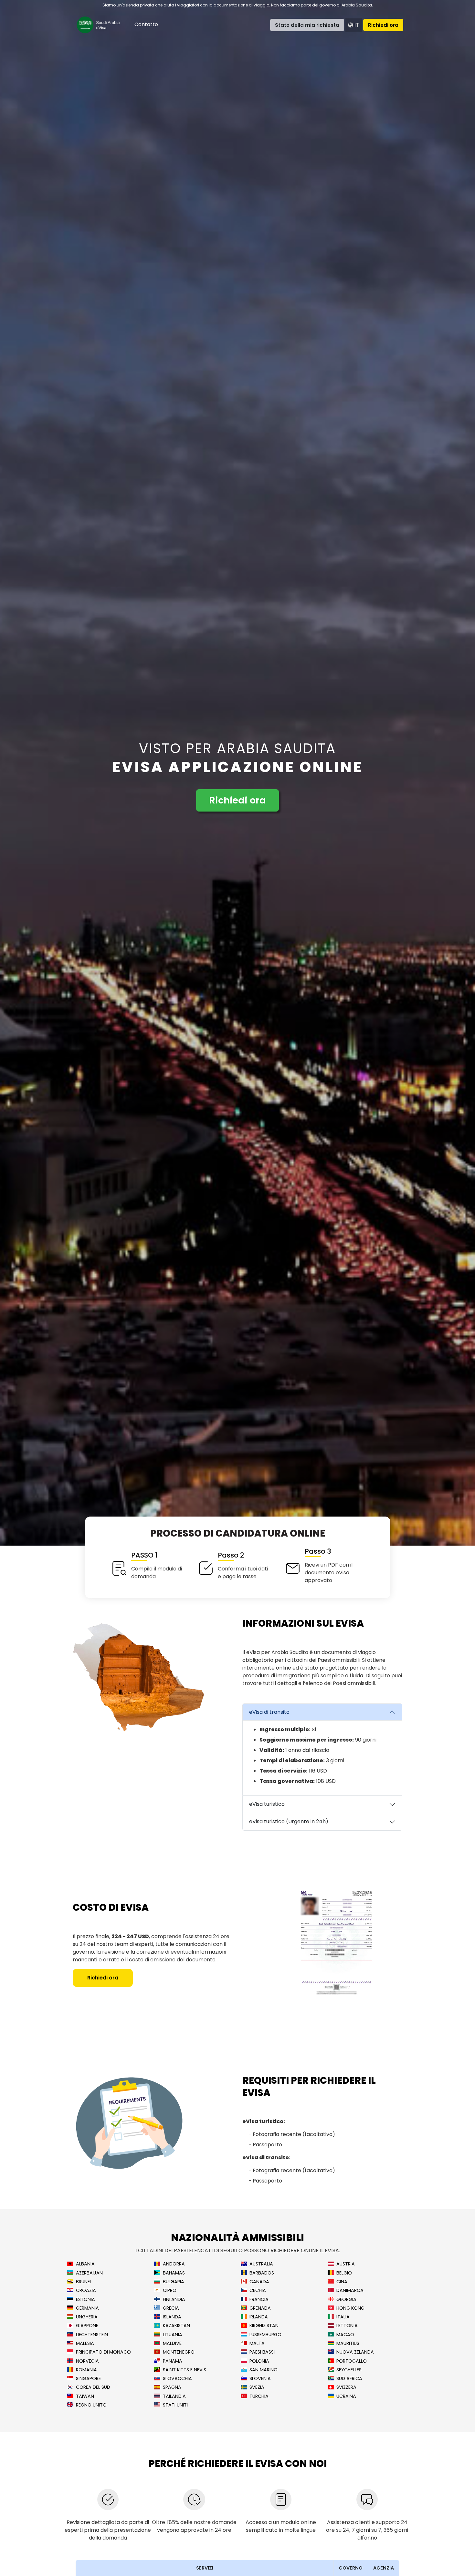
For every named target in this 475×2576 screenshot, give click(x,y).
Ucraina (346, 2396)
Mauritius (348, 2343)
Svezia (257, 2387)
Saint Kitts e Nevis (185, 2370)
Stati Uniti (175, 2405)
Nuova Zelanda (355, 2352)
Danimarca (350, 2290)
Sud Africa (349, 2379)
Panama (173, 2361)
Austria (346, 2264)
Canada (259, 2282)
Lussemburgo (265, 2335)
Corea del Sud (93, 2387)
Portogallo (352, 2361)
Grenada (260, 2308)
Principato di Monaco (103, 2352)
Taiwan (85, 2396)
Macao (345, 2335)
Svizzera (346, 2387)
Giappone (87, 2326)
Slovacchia (177, 2379)
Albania (85, 2264)
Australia (261, 2264)
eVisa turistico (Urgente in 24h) (289, 1821)
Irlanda (259, 2317)
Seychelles (349, 2370)
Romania (86, 2370)
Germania (87, 2308)
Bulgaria (174, 2282)
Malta (257, 2343)
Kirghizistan (264, 2326)
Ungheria (87, 2317)
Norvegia (87, 2361)
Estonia (85, 2300)
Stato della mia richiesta (307, 25)
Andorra (174, 2264)
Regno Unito (91, 2405)
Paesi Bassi (262, 2352)
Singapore (88, 2379)
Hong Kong (350, 2308)
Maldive (172, 2343)
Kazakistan (176, 2326)
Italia (343, 2317)
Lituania (173, 2335)
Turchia (259, 2396)
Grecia (171, 2308)
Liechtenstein (92, 2335)
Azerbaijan (89, 2273)
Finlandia (174, 2300)
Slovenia (260, 2379)
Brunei (83, 2282)
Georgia (346, 2300)
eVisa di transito (269, 1712)
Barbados (262, 2273)
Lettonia (347, 2326)
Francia (259, 2300)
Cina (342, 2282)
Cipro (170, 2290)
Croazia (86, 2290)
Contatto (146, 24)
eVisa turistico (267, 1804)
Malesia (85, 2343)
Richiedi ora (383, 25)
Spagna (172, 2387)
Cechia (258, 2290)
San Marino (264, 2370)
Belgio (344, 2273)
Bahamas (174, 2273)
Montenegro (179, 2352)
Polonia (259, 2361)
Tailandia (174, 2396)
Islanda (172, 2317)
